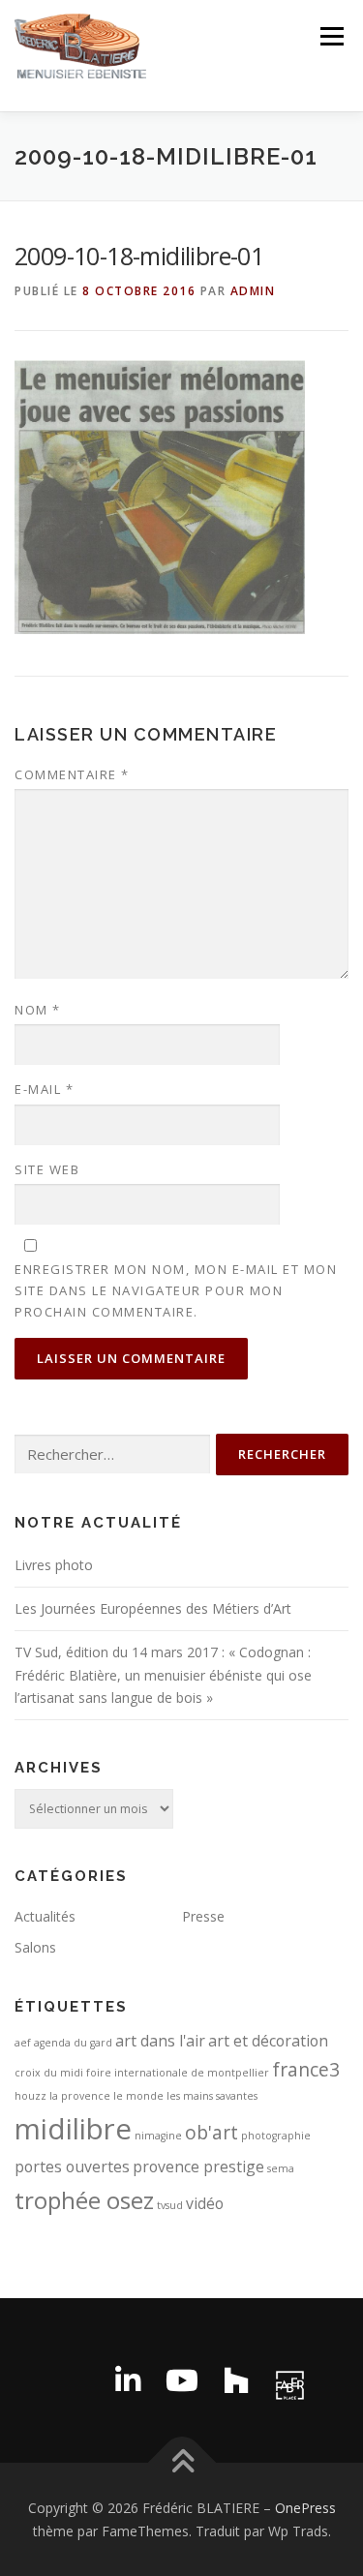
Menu (331, 36)
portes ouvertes (72, 2167)
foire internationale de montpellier (178, 2073)
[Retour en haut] (181, 2462)
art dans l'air (160, 2041)
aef (23, 2043)
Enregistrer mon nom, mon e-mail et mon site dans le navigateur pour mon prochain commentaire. (176, 1290)
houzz (30, 2096)
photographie (276, 2136)
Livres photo (54, 1565)
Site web (47, 1169)
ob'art (212, 2132)
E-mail (44, 1089)
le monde (138, 2096)
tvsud (170, 2205)
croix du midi (49, 2073)
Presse (203, 1916)
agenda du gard (73, 2043)
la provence (80, 2096)
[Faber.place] (290, 2380)
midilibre (73, 2129)
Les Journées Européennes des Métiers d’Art (153, 1608)
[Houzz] (236, 2380)
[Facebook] (74, 2380)
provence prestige (198, 2167)
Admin (253, 291)
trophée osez (84, 2200)
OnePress (305, 2508)
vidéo (205, 2203)
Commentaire (72, 774)
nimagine (158, 2136)
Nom (38, 1010)
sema (281, 2168)
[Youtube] (182, 2380)
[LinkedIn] (128, 2380)
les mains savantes (212, 2096)
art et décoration (268, 2041)
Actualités (45, 1916)
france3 (306, 2069)
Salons (35, 1947)
